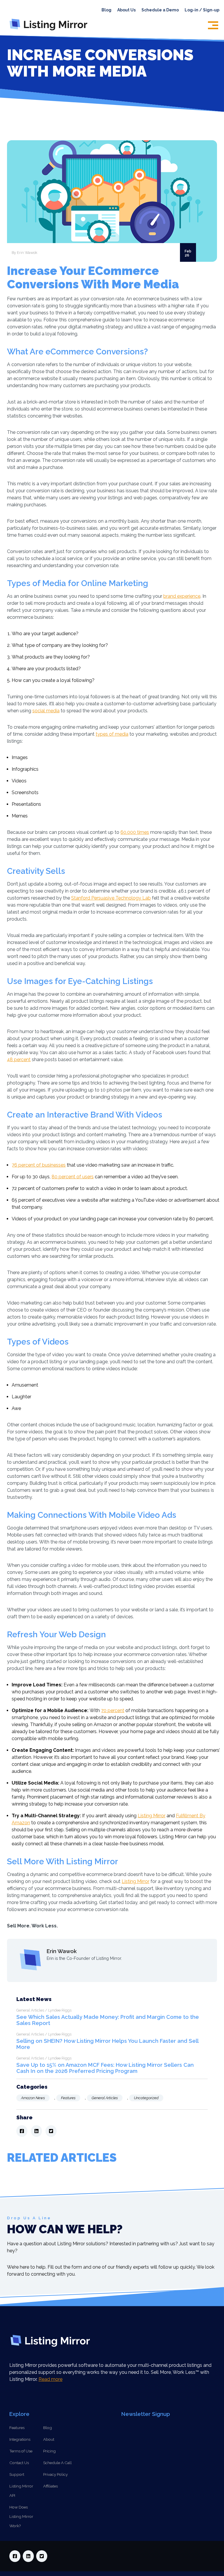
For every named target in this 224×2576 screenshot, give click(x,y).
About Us (126, 10)
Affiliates (50, 2486)
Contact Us (19, 2463)
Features (68, 2098)
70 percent (113, 1710)
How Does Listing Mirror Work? (21, 2516)
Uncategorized (146, 2098)
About (49, 2439)
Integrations (20, 2439)
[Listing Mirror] (51, 30)
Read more (50, 2379)
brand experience (182, 596)
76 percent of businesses (39, 1165)
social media (46, 711)
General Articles (105, 2098)
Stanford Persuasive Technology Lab (111, 898)
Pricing (49, 2451)
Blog (106, 10)
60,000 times (135, 832)
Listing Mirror (152, 1816)
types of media (112, 734)
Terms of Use (21, 2451)
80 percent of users (73, 1177)
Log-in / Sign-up (202, 10)
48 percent (19, 1060)
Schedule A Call (57, 2463)
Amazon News (33, 2098)
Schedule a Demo (160, 10)
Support (17, 2474)
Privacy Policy (55, 2474)
